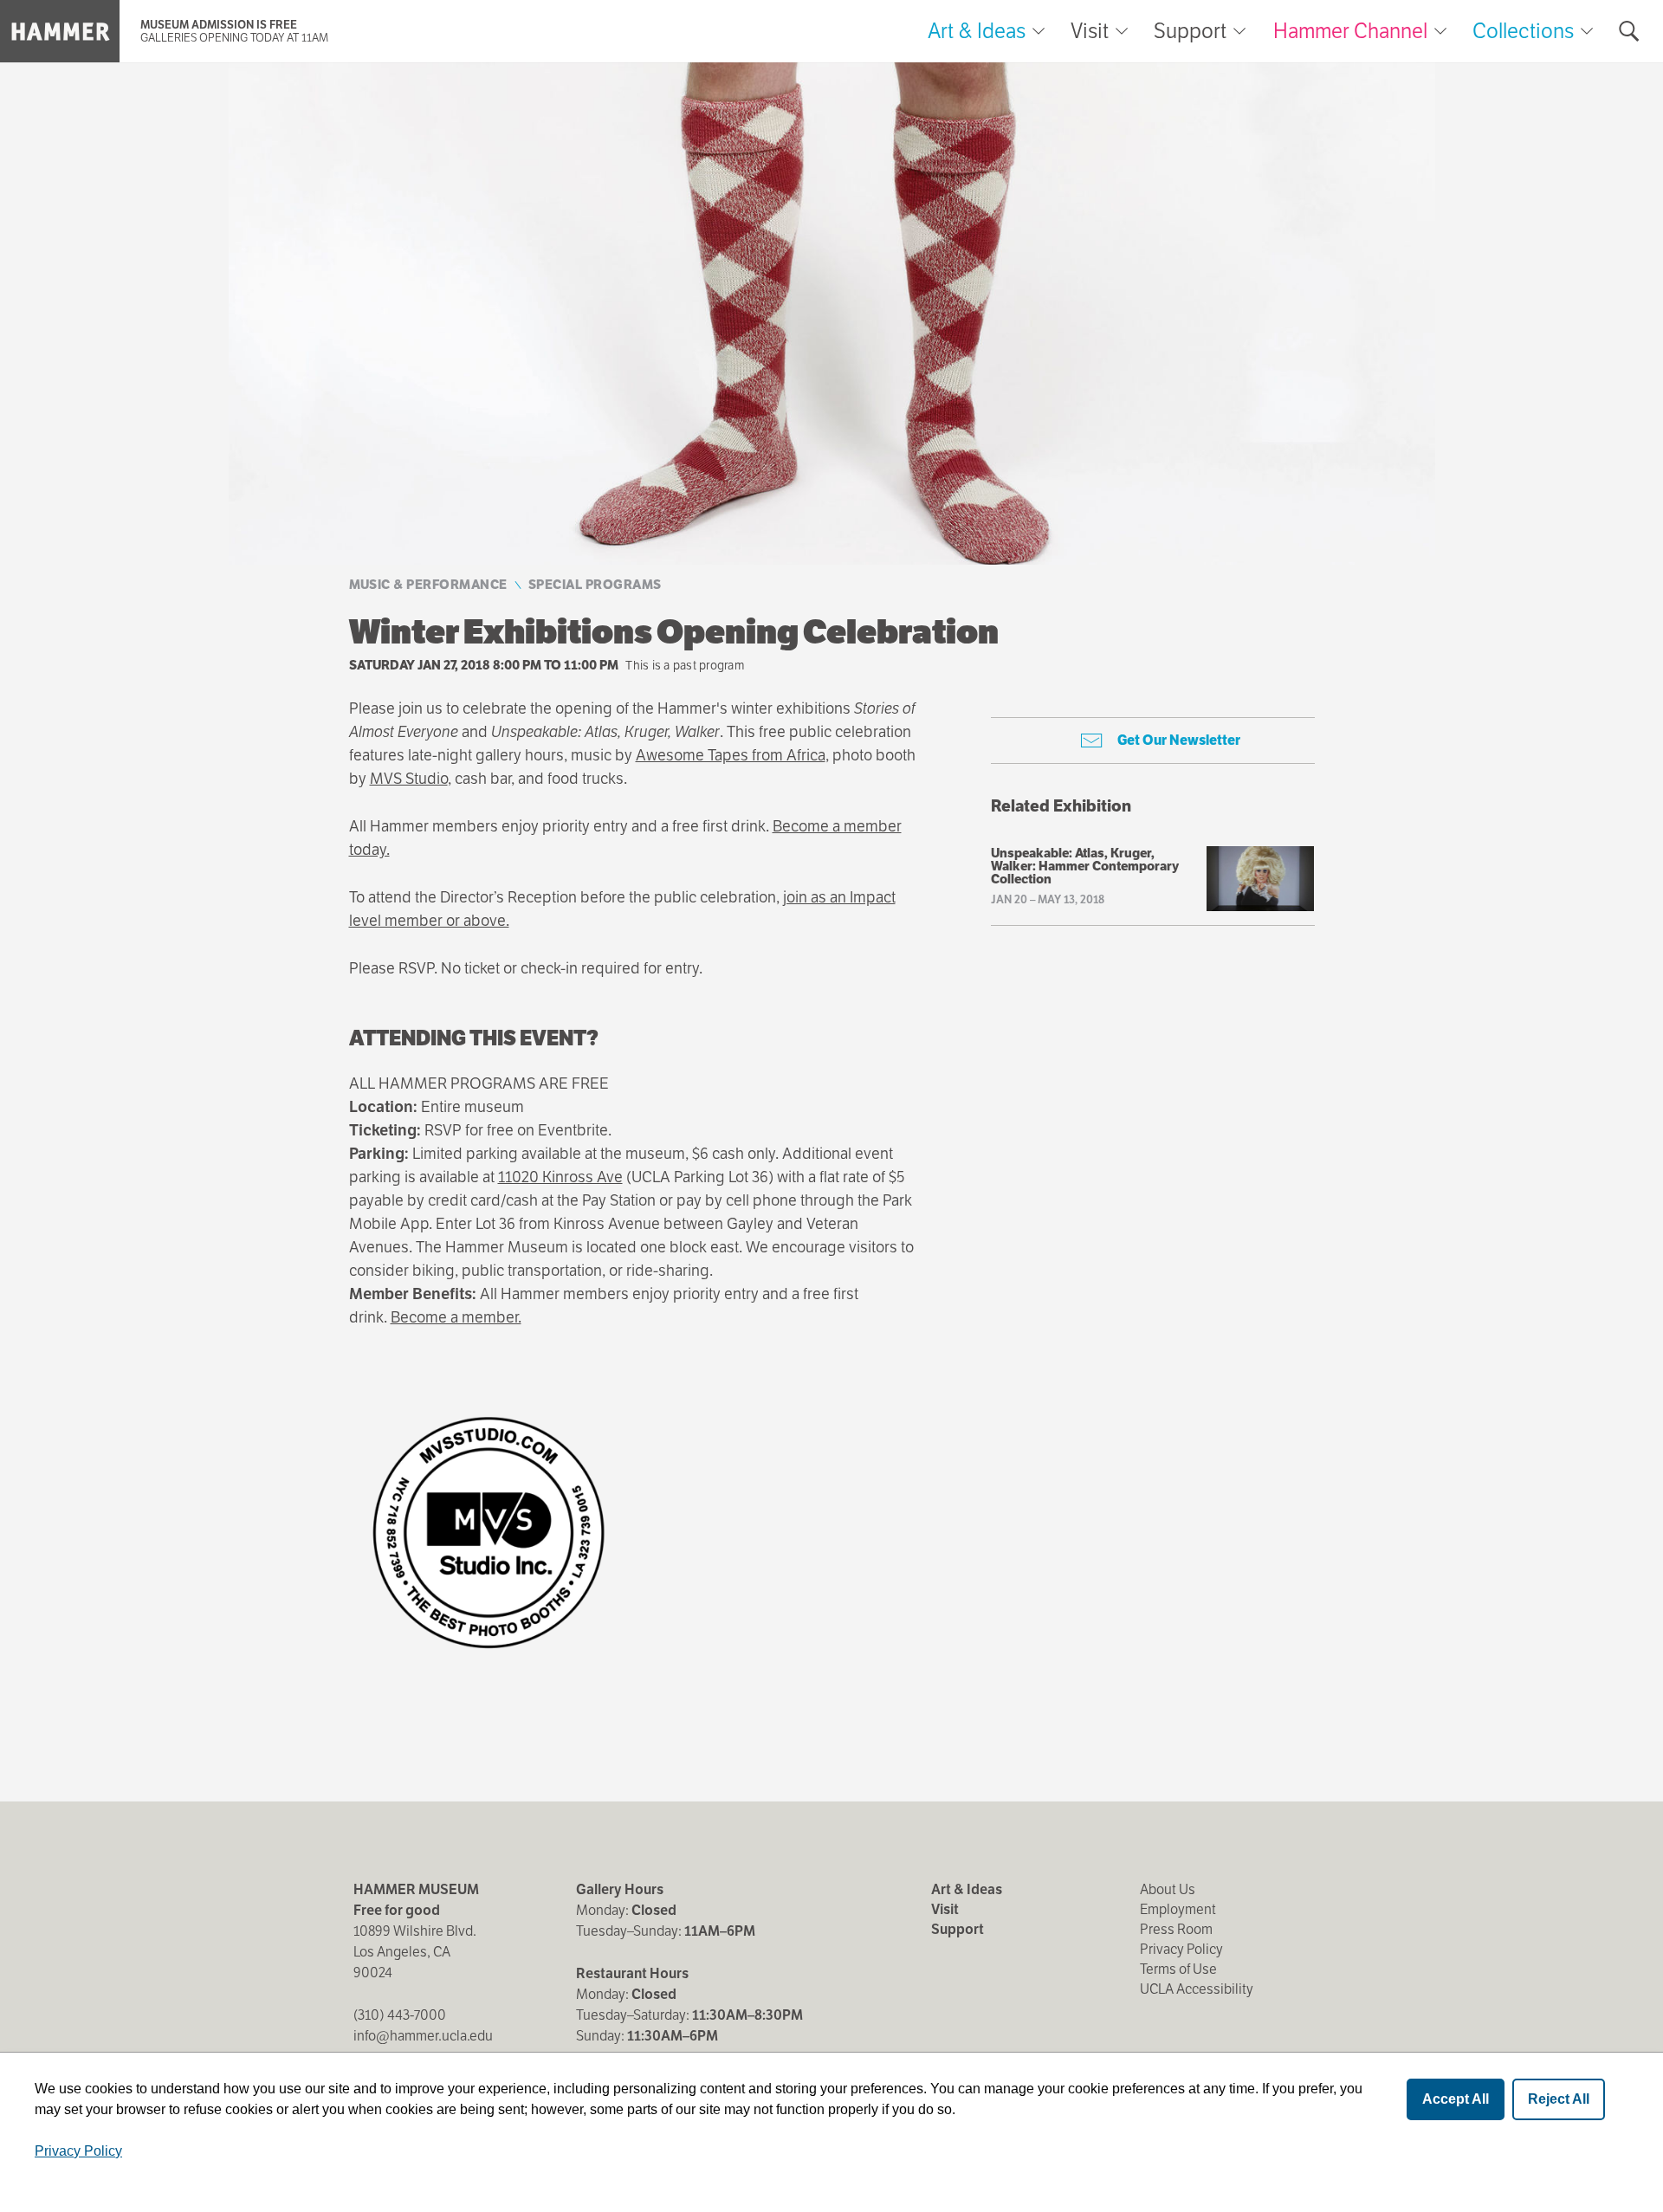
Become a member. (456, 1317)
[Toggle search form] (1629, 31)
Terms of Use (1178, 1969)
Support (1190, 31)
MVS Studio (409, 778)
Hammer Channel (1350, 31)
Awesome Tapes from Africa (731, 755)
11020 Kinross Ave (560, 1177)
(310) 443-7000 (400, 2015)
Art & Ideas (977, 31)
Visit (1090, 31)
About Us (1168, 1889)
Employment (1178, 1909)
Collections (1523, 31)
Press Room (1176, 1929)
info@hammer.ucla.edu (423, 2036)
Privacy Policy (1181, 1949)
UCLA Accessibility (1197, 1989)
